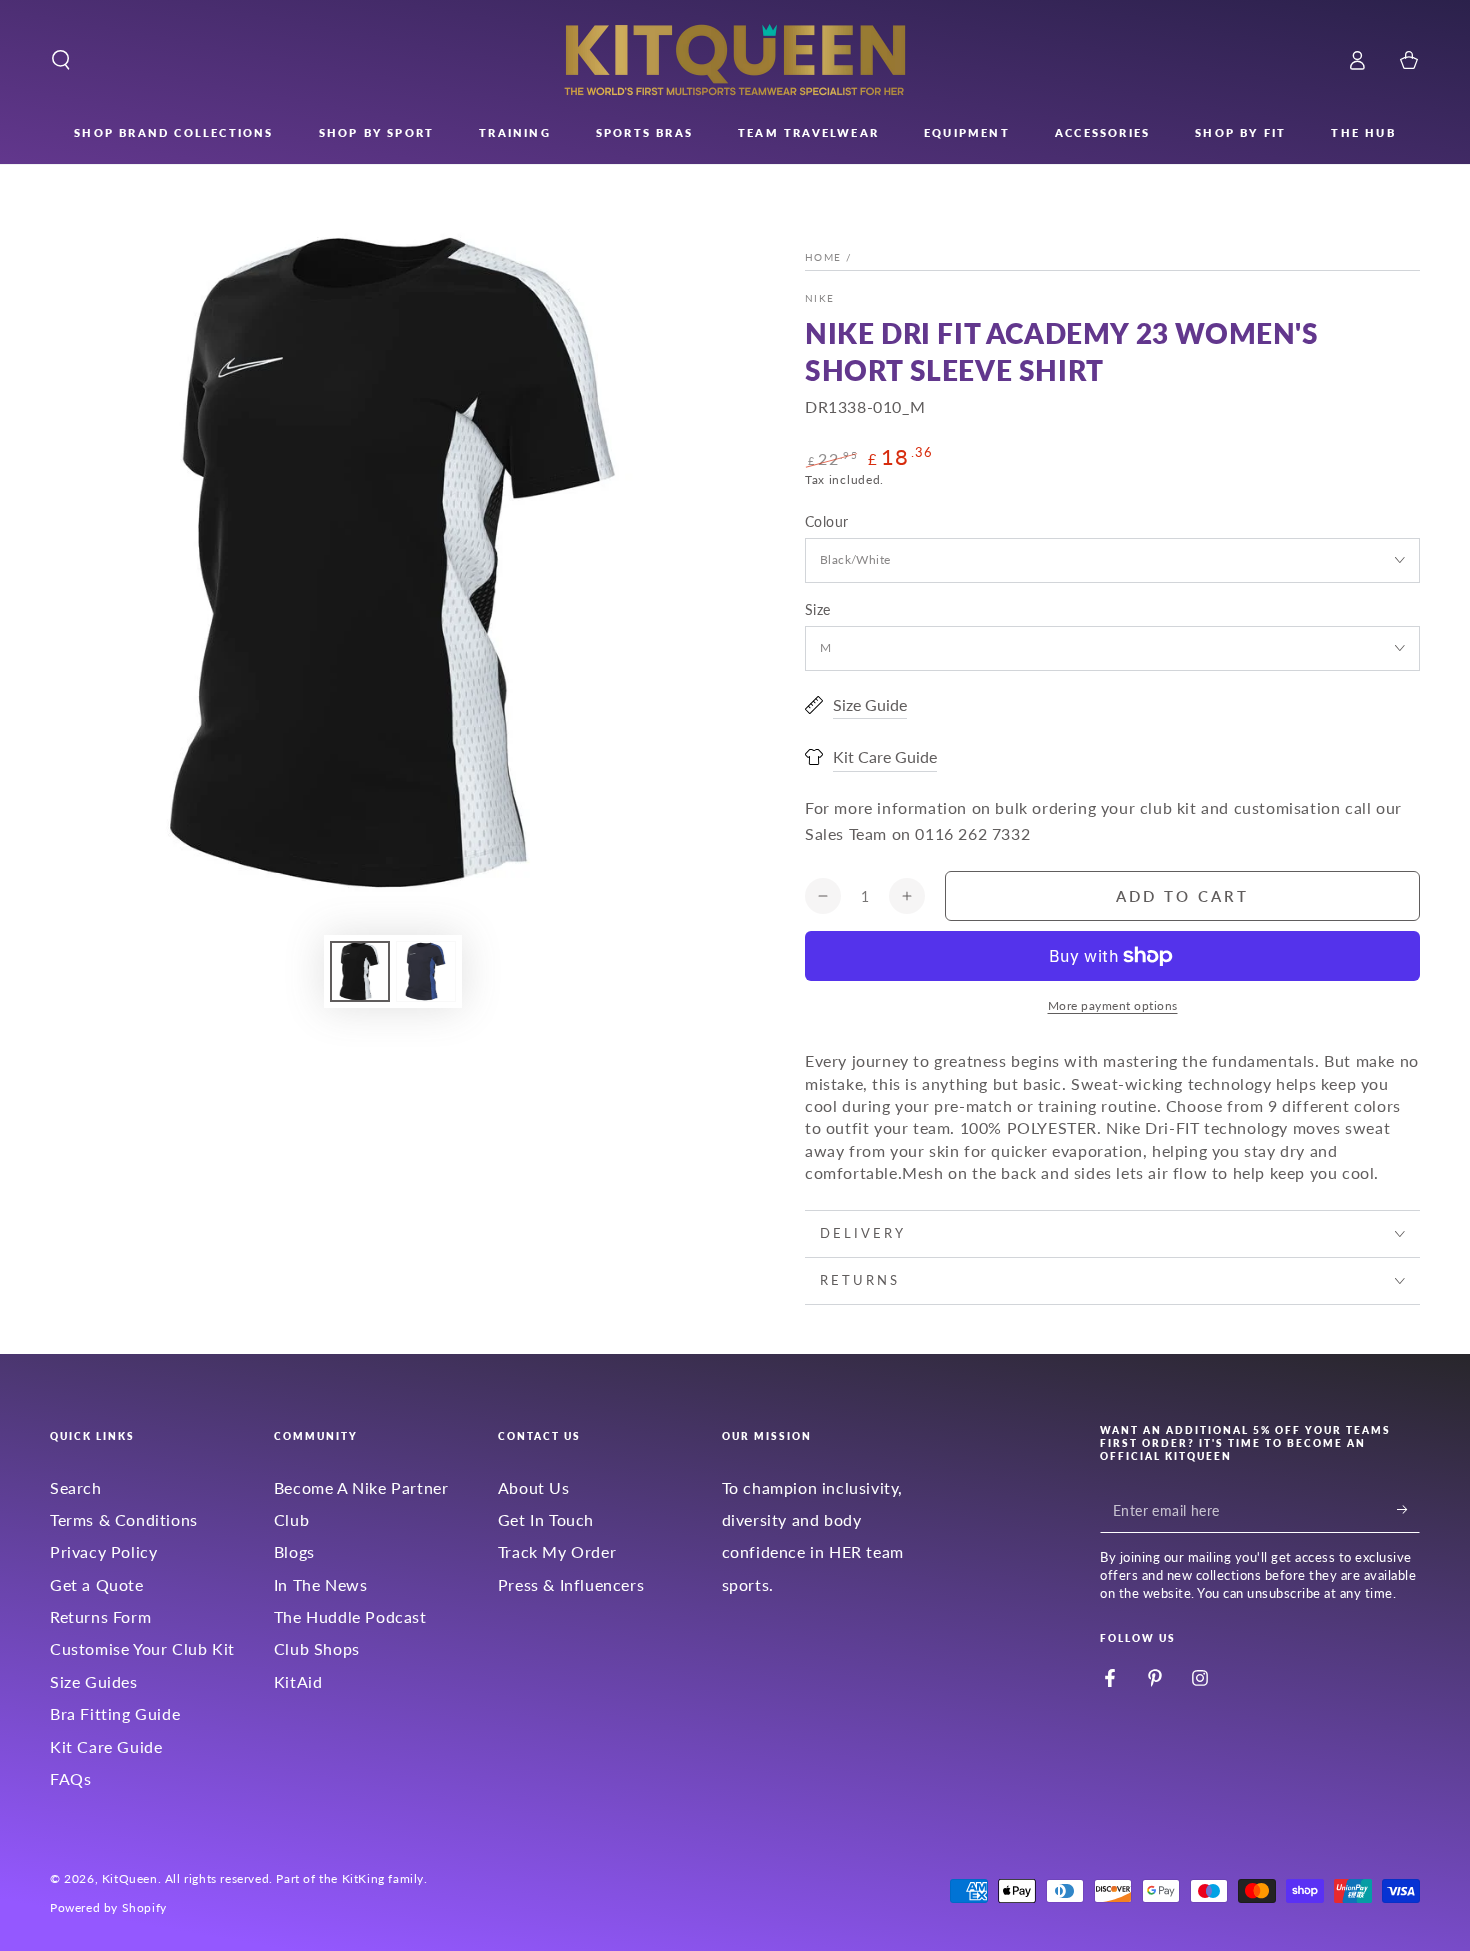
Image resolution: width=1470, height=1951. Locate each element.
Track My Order (557, 1551)
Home (823, 257)
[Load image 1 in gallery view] (360, 971)
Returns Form (100, 1616)
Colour (826, 521)
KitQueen (130, 1878)
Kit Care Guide (106, 1746)
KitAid (298, 1681)
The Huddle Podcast (350, 1616)
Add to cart (1182, 896)
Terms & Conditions (124, 1519)
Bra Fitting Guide (115, 1713)
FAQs (70, 1778)
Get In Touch (546, 1519)
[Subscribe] (1408, 1510)
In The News (321, 1584)
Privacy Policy (103, 1551)
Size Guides (94, 1681)
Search (76, 1487)
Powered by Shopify (108, 1907)
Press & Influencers (571, 1584)
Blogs (294, 1551)
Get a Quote (97, 1584)
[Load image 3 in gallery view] (426, 971)
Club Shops (317, 1648)
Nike (819, 298)
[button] (61, 60)
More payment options (1113, 1005)
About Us (534, 1487)
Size (818, 609)
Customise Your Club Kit (142, 1648)
